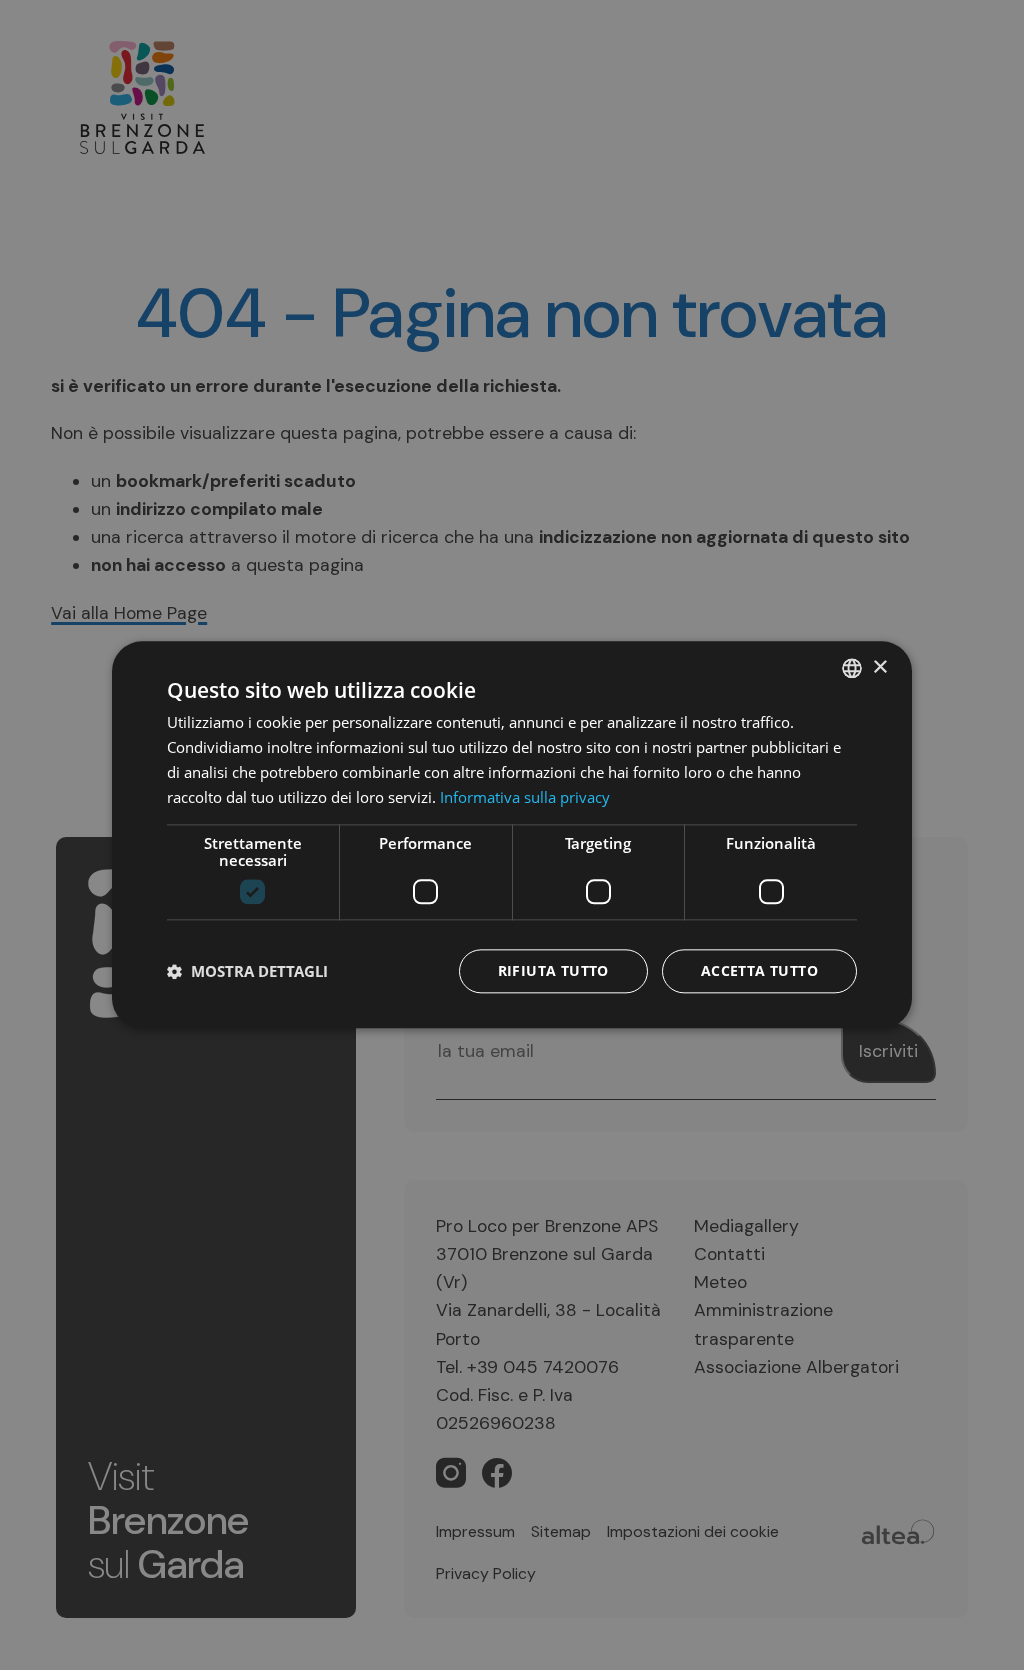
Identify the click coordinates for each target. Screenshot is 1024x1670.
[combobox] (852, 668)
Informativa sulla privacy (525, 797)
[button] (247, 972)
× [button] (879, 667)
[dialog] (512, 834)
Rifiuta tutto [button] (553, 971)
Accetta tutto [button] (759, 971)
